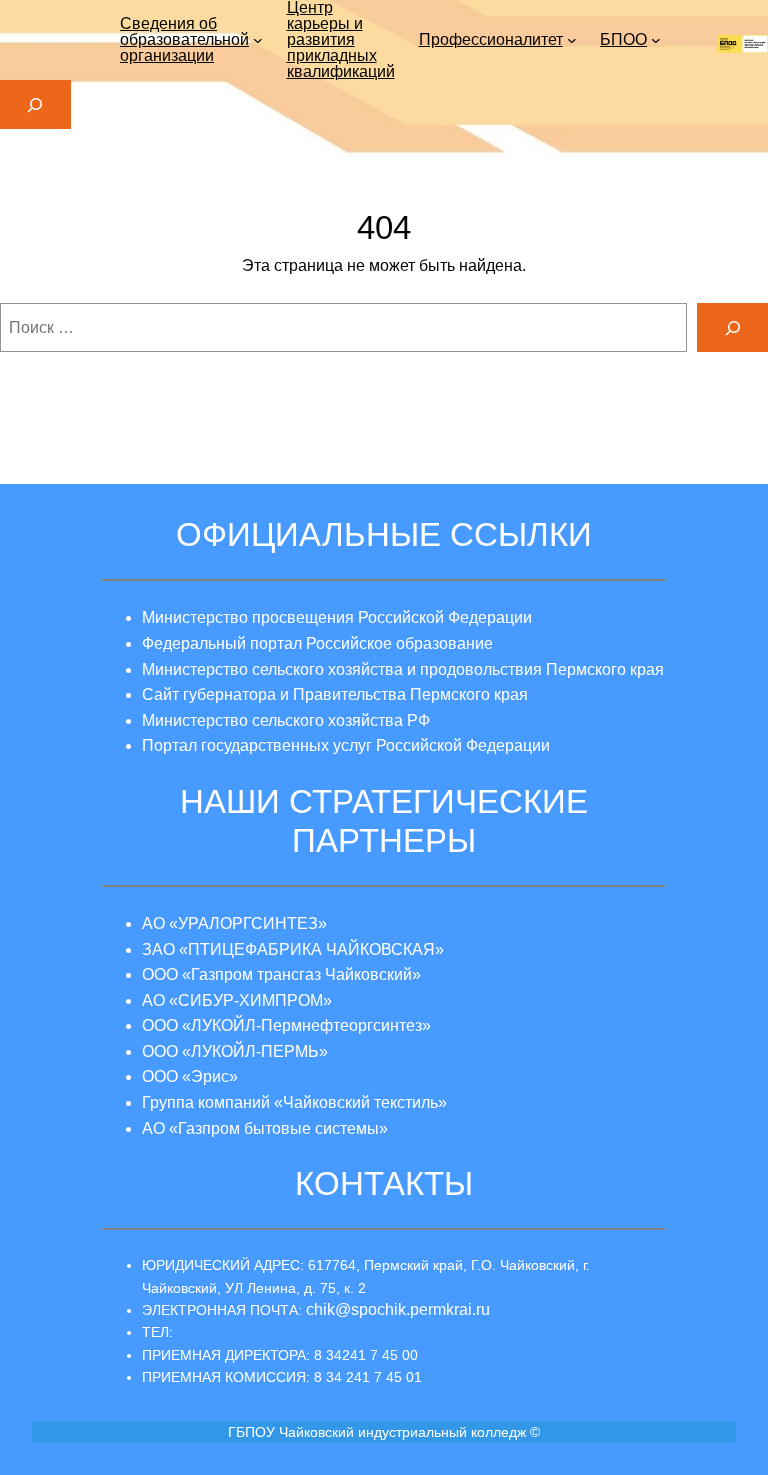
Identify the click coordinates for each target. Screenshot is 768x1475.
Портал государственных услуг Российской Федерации (346, 745)
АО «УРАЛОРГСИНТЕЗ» (234, 923)
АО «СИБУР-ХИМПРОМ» (237, 1000)
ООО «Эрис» (190, 1076)
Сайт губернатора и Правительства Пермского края (335, 694)
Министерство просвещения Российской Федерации (337, 617)
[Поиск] (732, 327)
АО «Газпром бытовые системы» (265, 1128)
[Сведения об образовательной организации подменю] (258, 40)
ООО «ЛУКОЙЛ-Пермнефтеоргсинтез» (286, 1025)
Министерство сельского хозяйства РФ (286, 720)
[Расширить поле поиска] (35, 104)
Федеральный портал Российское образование (317, 643)
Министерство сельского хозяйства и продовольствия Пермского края (403, 669)
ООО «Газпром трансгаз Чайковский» (281, 974)
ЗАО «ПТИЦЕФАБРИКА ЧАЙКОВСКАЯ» (293, 949)
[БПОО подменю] (656, 40)
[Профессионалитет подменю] (572, 40)
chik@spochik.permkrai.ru (398, 1309)
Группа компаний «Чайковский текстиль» (294, 1102)
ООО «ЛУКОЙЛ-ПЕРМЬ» (235, 1051)
